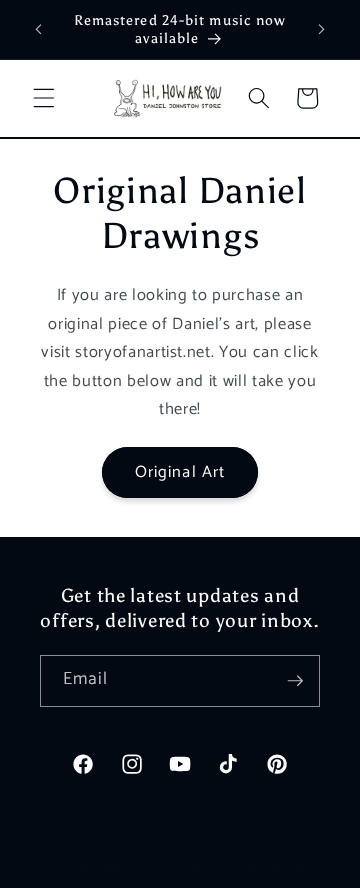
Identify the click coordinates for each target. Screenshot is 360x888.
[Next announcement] (322, 29)
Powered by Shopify (250, 870)
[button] (44, 98)
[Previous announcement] (39, 29)
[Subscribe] (295, 681)
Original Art (180, 472)
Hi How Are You (147, 870)
